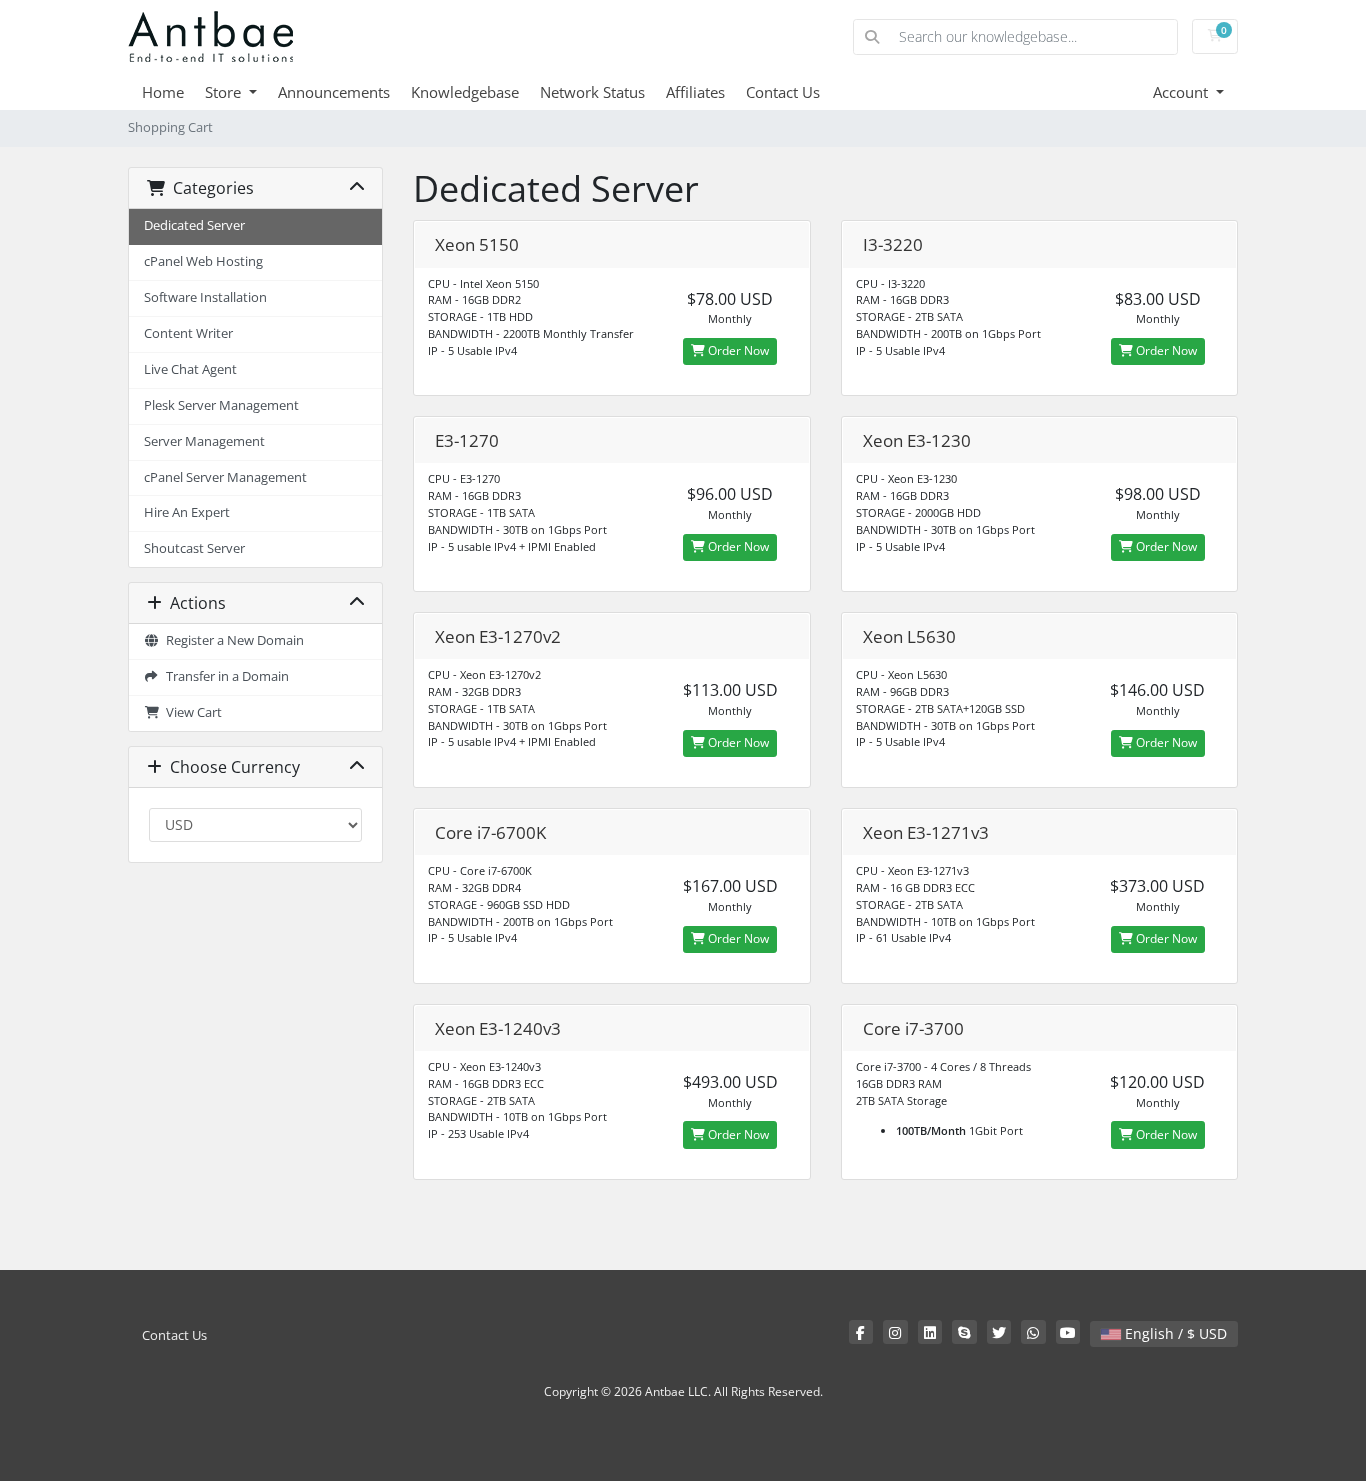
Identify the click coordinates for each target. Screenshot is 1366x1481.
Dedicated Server (194, 225)
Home (163, 92)
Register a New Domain (232, 640)
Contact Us (783, 92)
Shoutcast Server (194, 548)
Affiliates (695, 92)
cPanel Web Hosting (203, 261)
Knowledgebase (465, 92)
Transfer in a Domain (224, 676)
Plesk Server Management (221, 405)
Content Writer (188, 333)
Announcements (334, 92)
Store (225, 92)
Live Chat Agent (190, 369)
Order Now (737, 350)
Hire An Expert (187, 512)
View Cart (191, 712)
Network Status (592, 92)
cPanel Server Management (225, 477)
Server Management (204, 441)
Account (1182, 92)
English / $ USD (1174, 1333)
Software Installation (205, 297)
